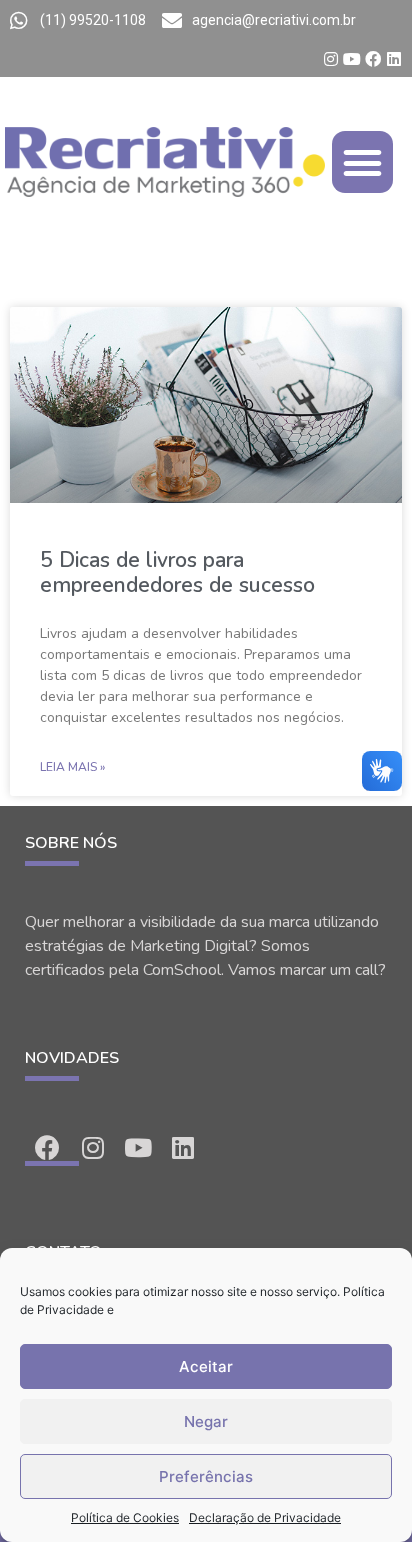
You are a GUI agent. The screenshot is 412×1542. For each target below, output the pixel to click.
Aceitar (206, 1366)
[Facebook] (373, 59)
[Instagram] (331, 59)
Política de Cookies (125, 1517)
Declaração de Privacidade (265, 1517)
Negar (206, 1421)
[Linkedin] (394, 59)
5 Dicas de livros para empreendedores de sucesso (177, 572)
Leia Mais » (72, 767)
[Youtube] (352, 59)
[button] (363, 162)
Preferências (206, 1476)
